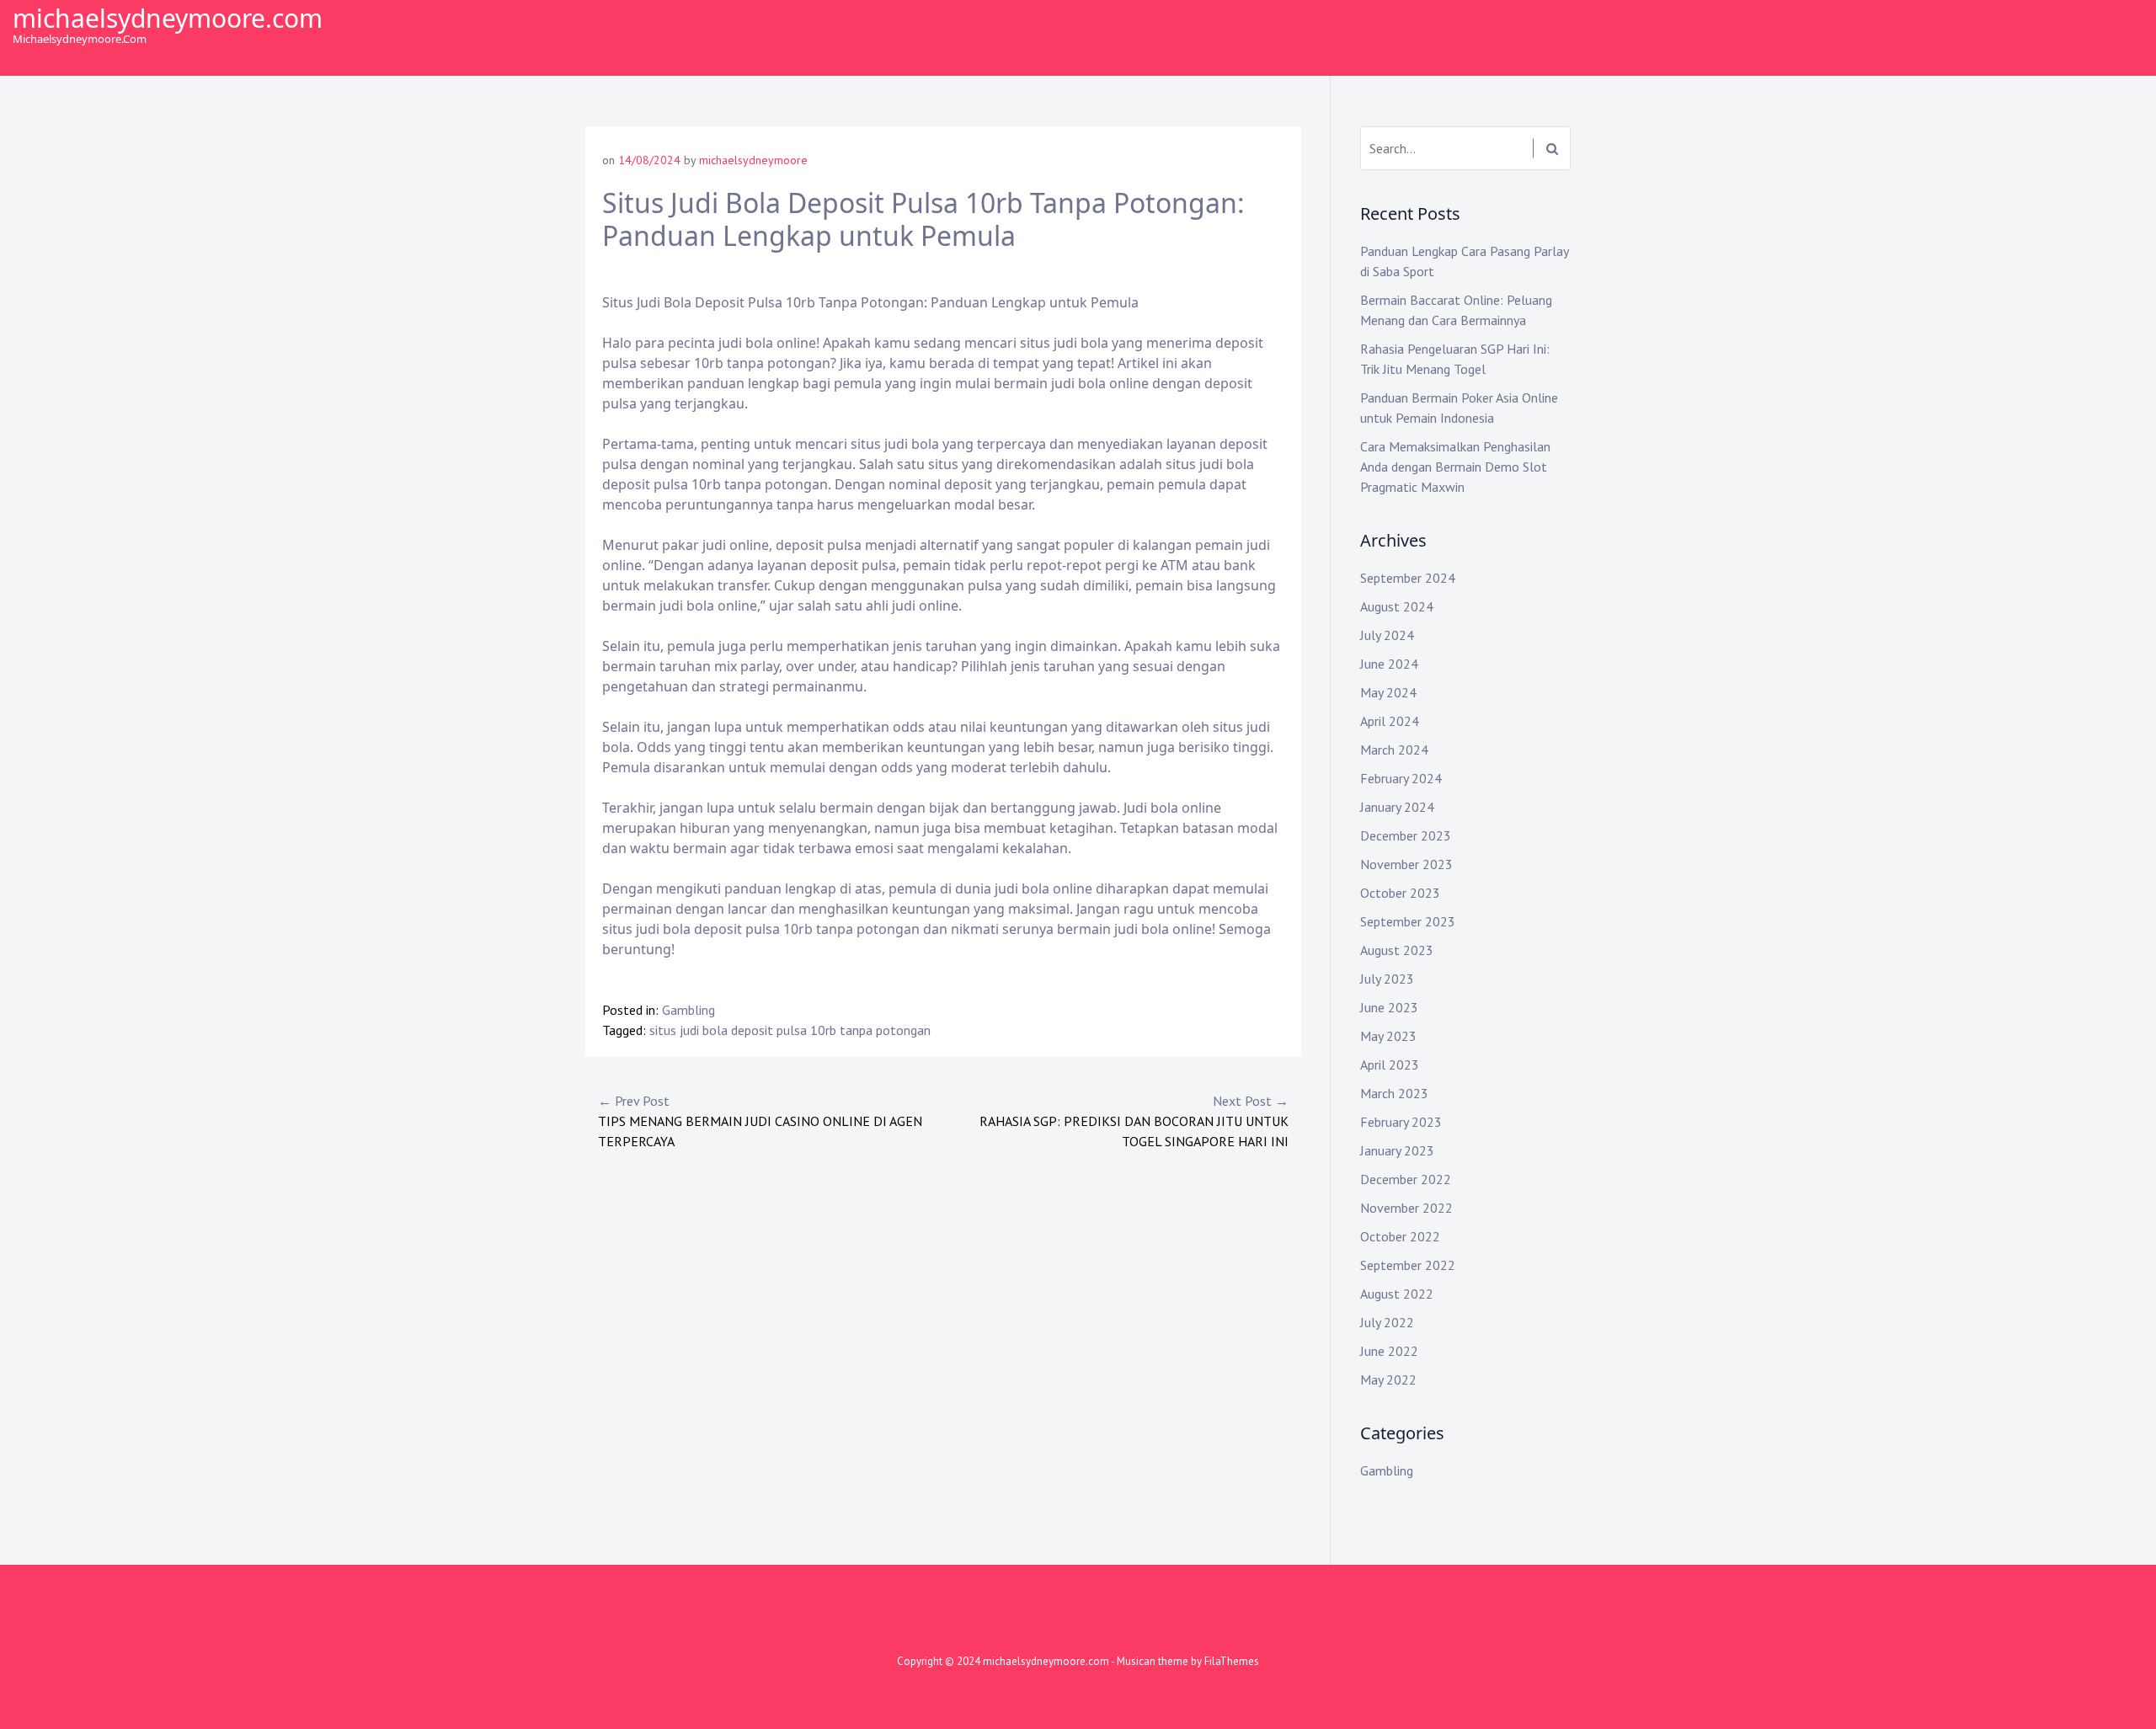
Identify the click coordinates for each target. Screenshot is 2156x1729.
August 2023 (1397, 950)
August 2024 (1397, 606)
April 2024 (1390, 721)
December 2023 (1406, 835)
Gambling (688, 1010)
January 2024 (1397, 807)
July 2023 (1387, 979)
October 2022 (1400, 1236)
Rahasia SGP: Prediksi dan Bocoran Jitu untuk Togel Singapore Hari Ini (1134, 1121)
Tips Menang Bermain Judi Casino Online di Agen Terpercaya (760, 1121)
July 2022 (1387, 1322)
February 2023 (1401, 1122)
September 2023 (1408, 921)
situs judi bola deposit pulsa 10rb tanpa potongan (790, 1030)
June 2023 (1389, 1007)
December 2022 (1406, 1179)
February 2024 (1401, 778)
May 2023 (1388, 1036)
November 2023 (1406, 864)
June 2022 (1389, 1351)
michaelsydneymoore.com (168, 18)
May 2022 (1388, 1379)
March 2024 (1394, 750)
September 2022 (1408, 1265)
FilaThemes (1232, 1661)
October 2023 (1400, 893)
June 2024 (1389, 664)
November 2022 (1406, 1208)
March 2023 (1394, 1093)
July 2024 (1387, 635)
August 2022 (1397, 1294)
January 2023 (1397, 1150)
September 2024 (1408, 578)
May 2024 (1388, 692)
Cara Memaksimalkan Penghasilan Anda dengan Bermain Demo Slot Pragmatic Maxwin (1455, 467)
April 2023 (1390, 1065)
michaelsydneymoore (753, 160)
